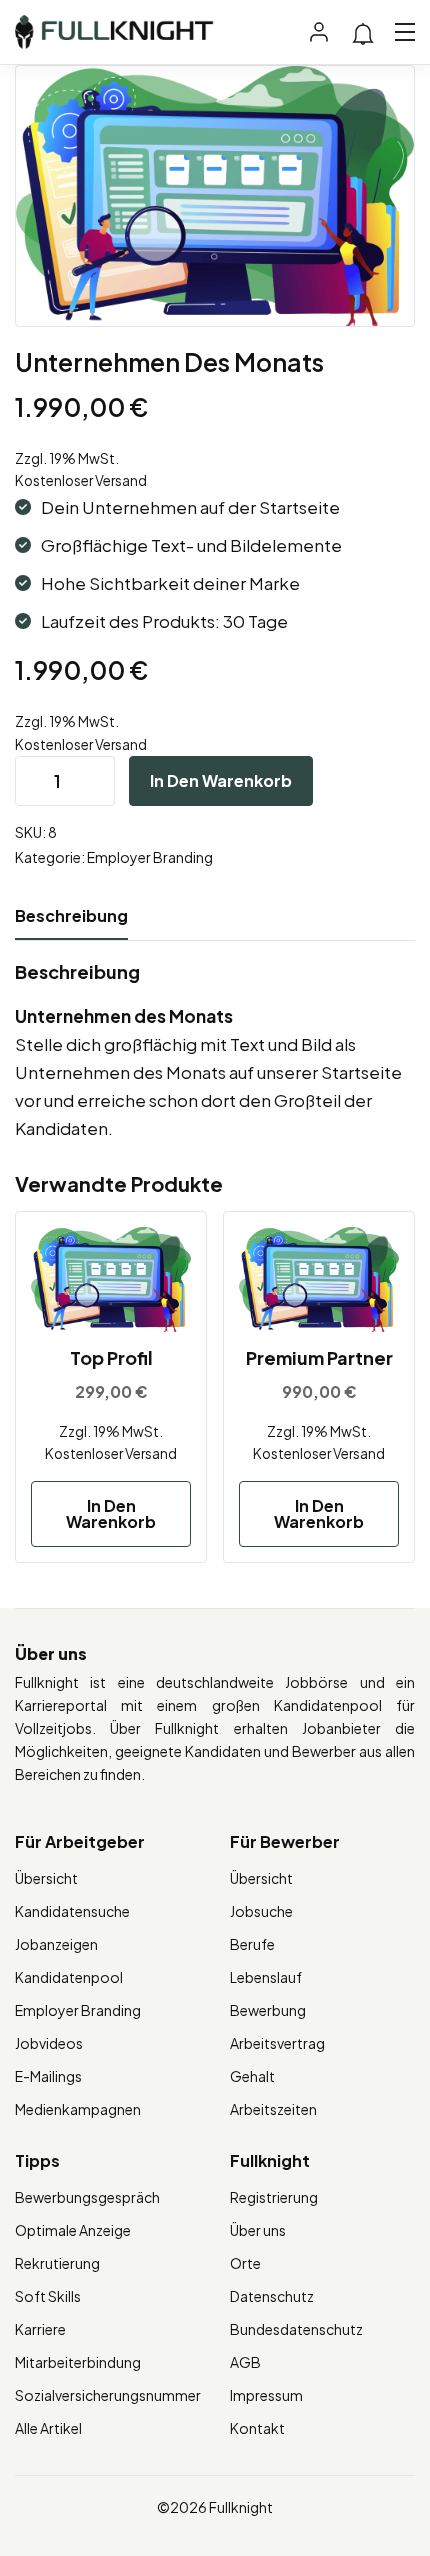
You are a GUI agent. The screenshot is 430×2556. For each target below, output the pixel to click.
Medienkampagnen (78, 2109)
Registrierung (274, 2197)
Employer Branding (150, 857)
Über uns (258, 2230)
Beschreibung (71, 915)
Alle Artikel (48, 2428)
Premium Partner (319, 1357)
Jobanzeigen (56, 1944)
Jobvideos (49, 2043)
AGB (245, 2362)
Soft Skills (48, 2296)
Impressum (266, 2395)
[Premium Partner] (319, 1279)
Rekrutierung (57, 2263)
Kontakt (257, 2428)
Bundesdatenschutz (296, 2329)
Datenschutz (272, 2296)
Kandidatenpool (69, 1977)
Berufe (252, 1944)
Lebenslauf (266, 1977)
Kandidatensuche (72, 1911)
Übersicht (46, 1878)
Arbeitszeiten (273, 2109)
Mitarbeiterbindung (78, 2362)
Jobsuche (261, 1911)
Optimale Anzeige (73, 2230)
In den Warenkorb (221, 780)
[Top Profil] (111, 1279)
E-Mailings (48, 2076)
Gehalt (252, 2076)
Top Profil (111, 1357)
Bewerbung (268, 2010)
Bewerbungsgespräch (87, 2197)
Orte (245, 2263)
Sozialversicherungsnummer (108, 2395)
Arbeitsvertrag (277, 2043)
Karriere (40, 2329)
